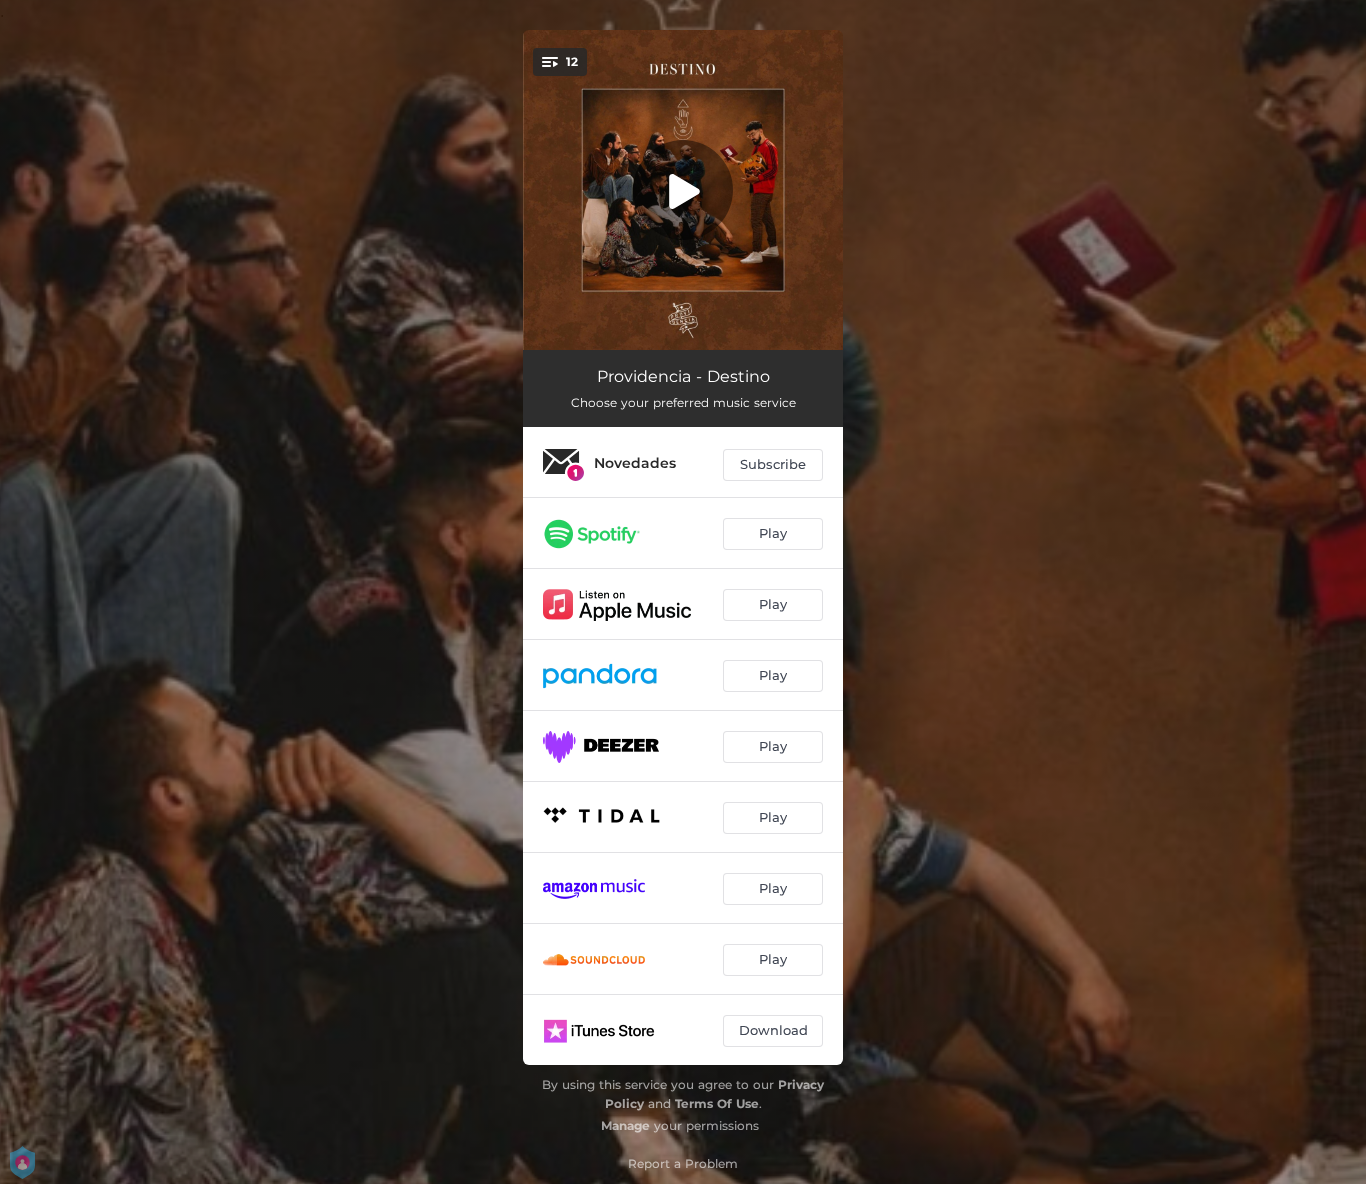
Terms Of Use (717, 1103)
